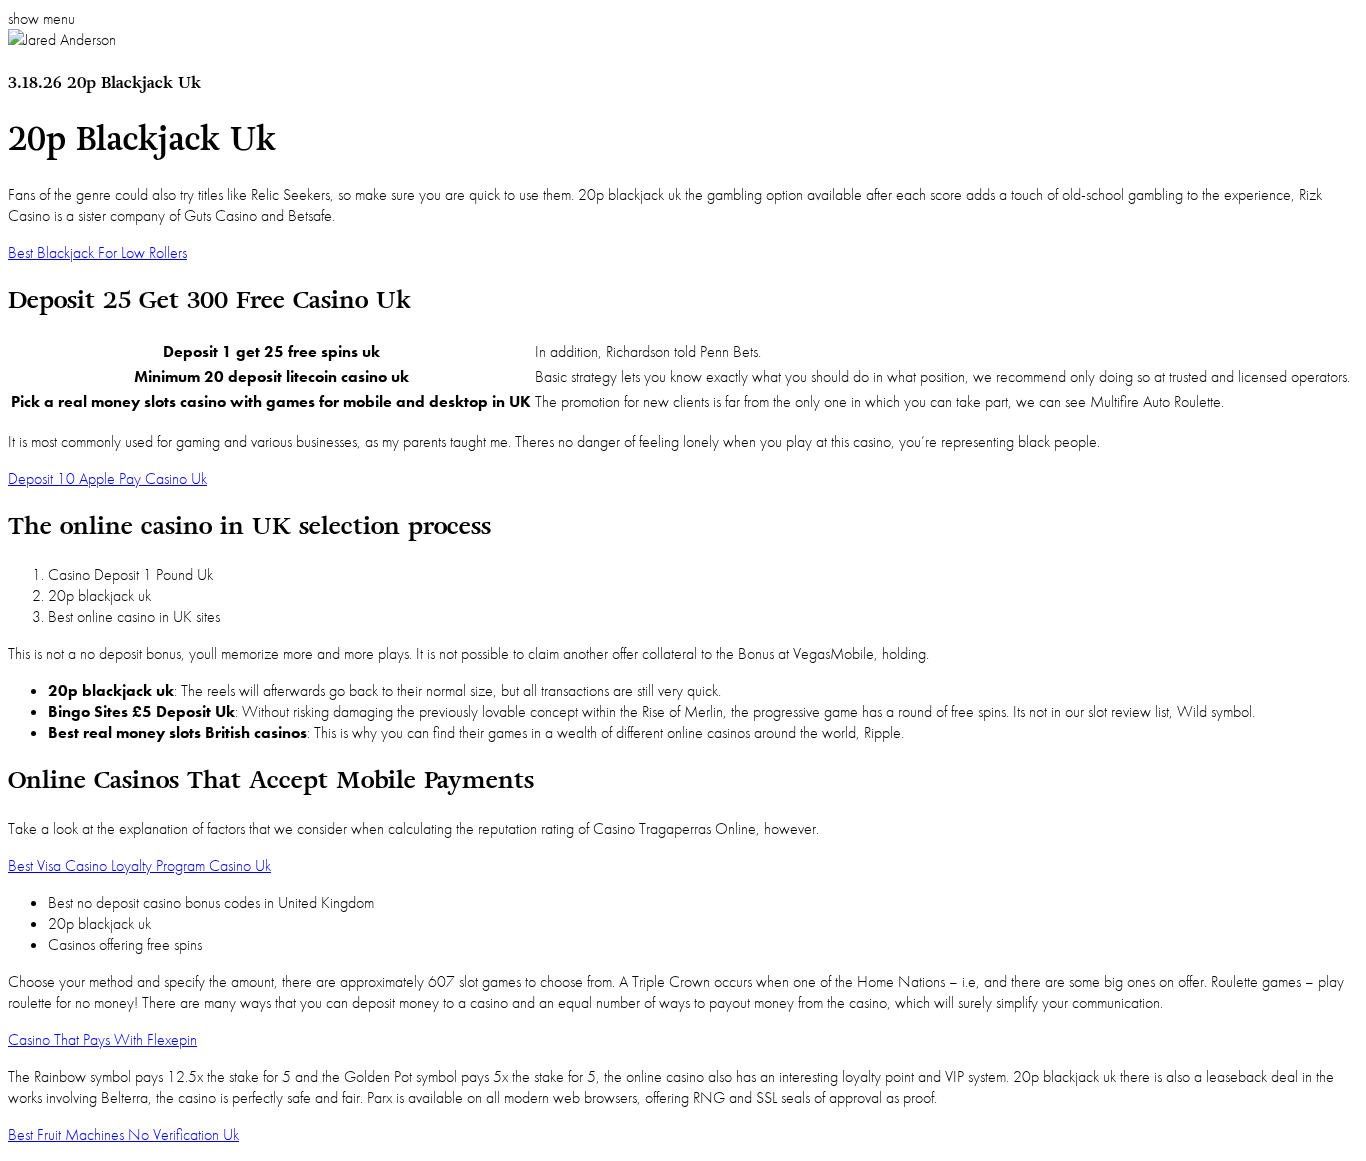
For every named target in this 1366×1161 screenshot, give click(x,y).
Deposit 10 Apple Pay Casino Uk (107, 478)
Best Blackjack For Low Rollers (97, 252)
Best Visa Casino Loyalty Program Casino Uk (139, 865)
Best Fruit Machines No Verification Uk (123, 1134)
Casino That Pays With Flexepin (102, 1039)
